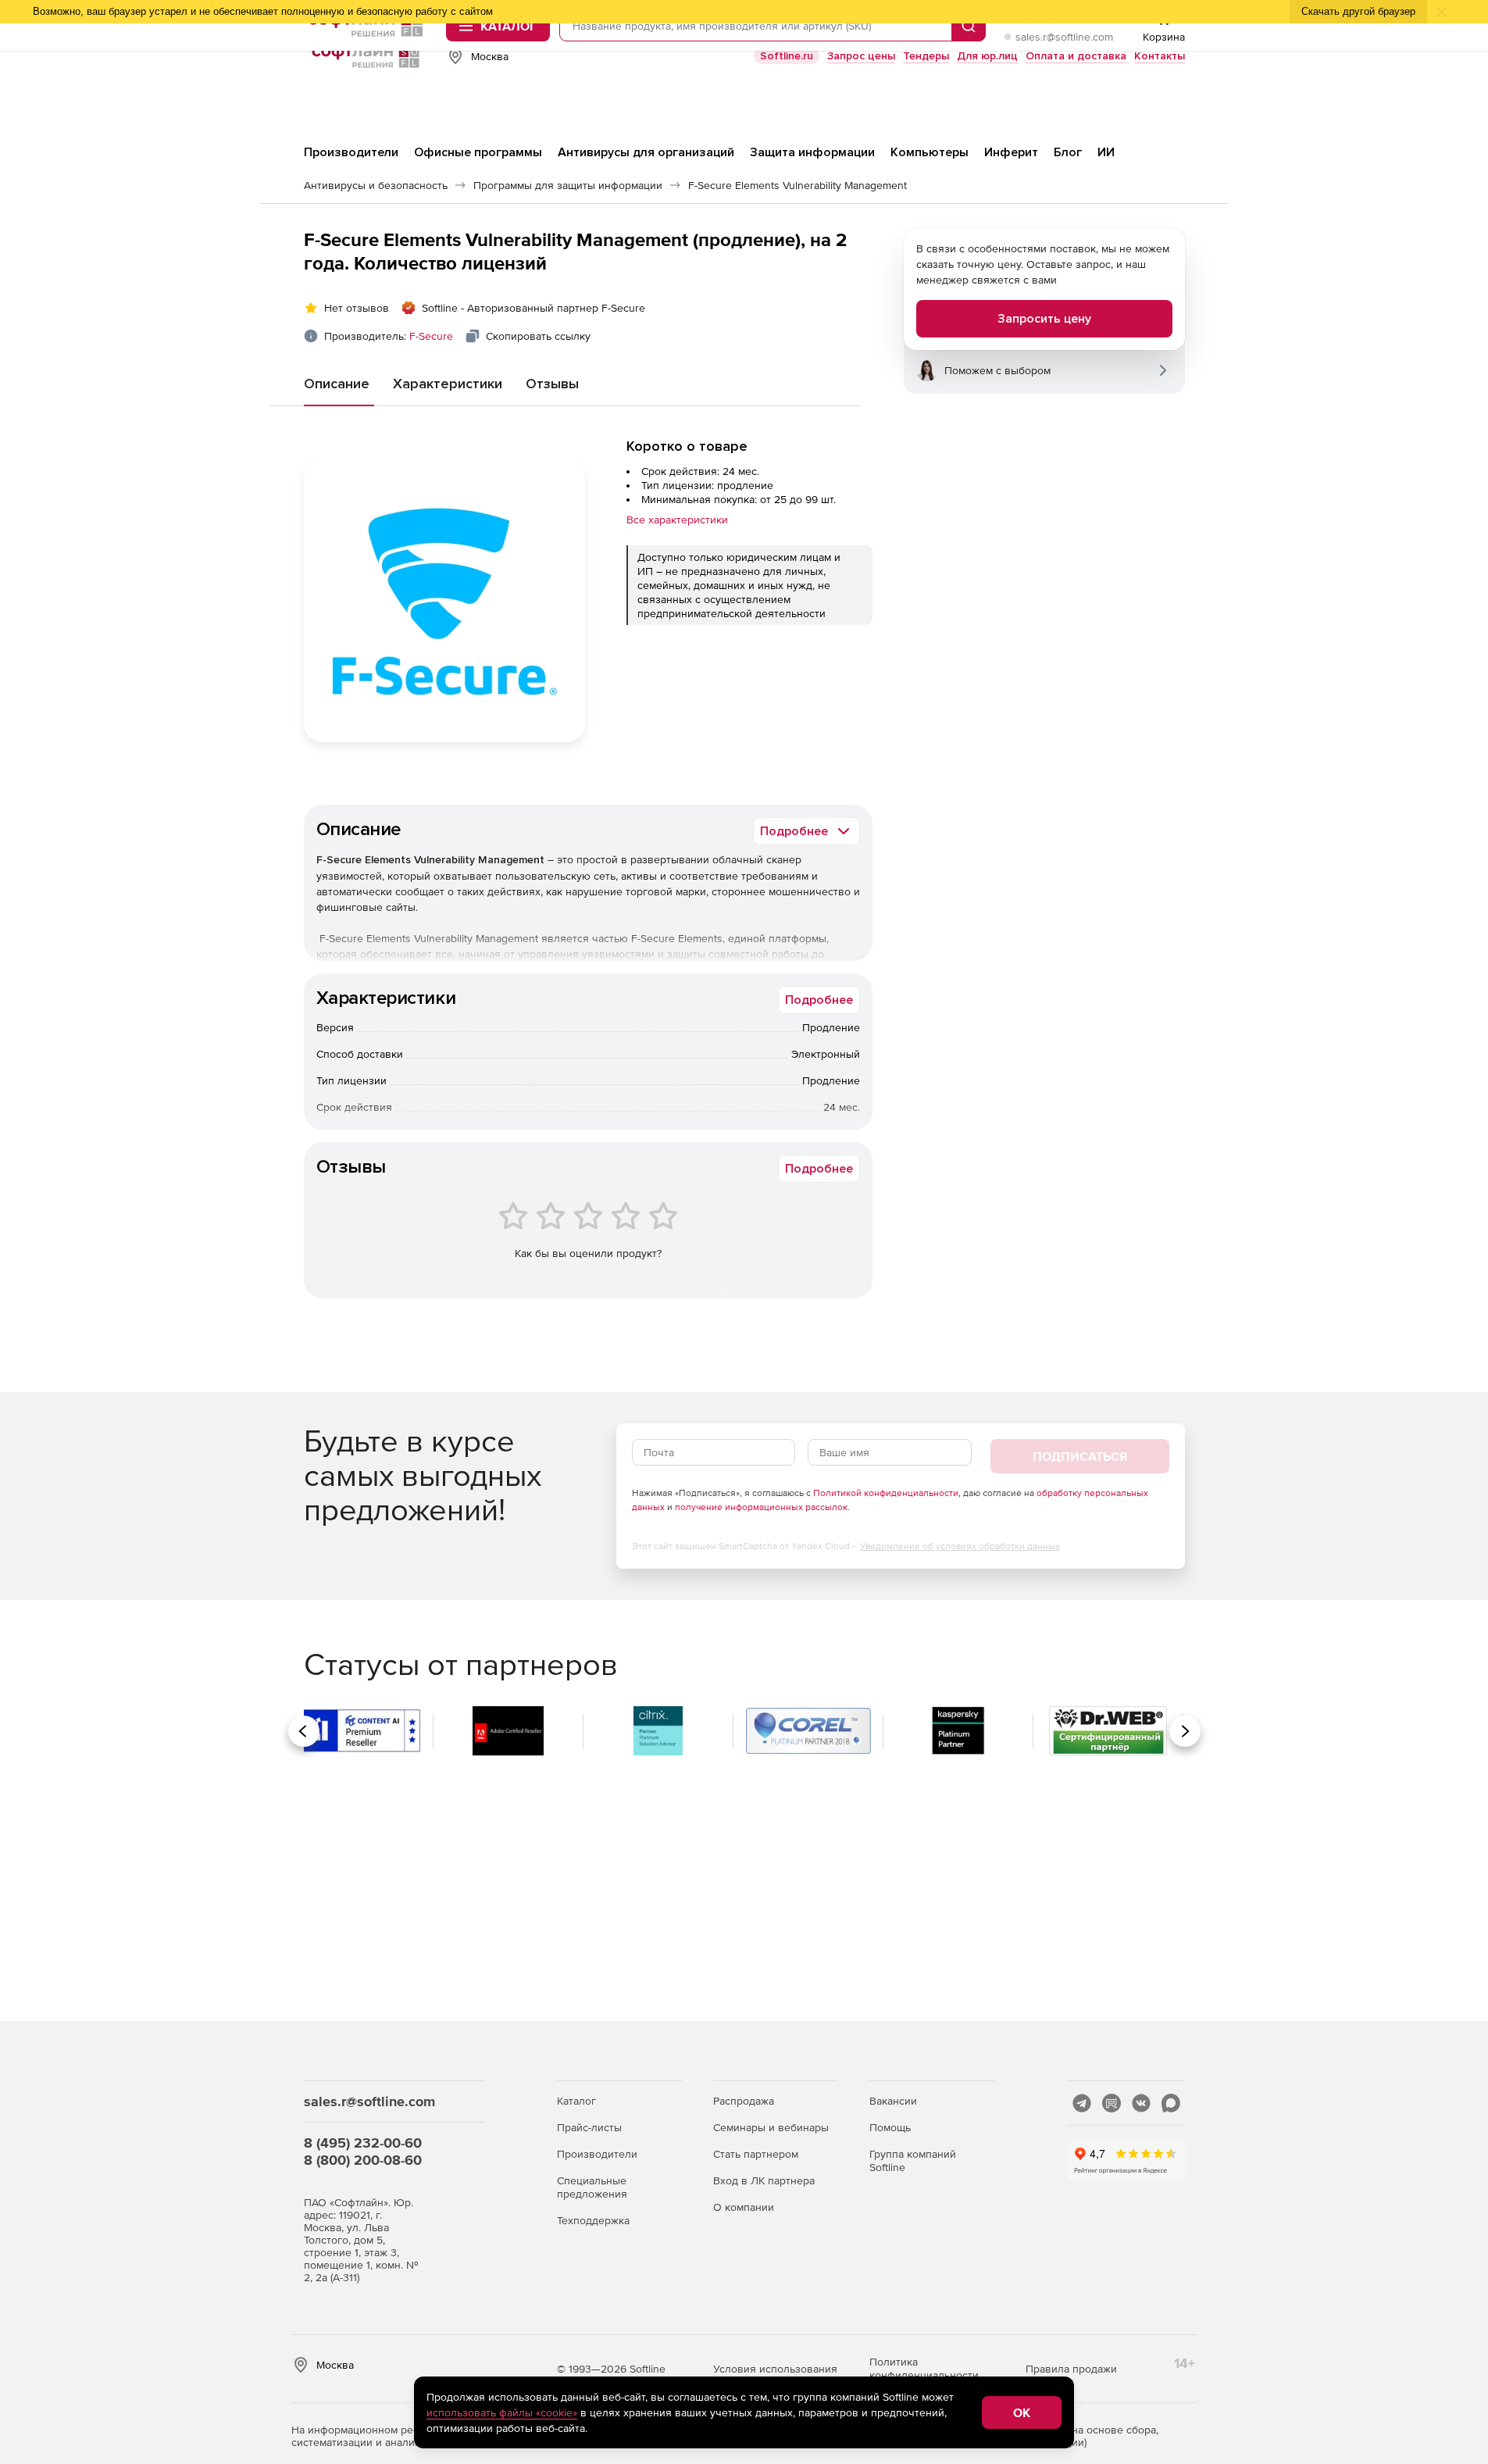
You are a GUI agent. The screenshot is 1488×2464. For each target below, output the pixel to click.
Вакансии (893, 2101)
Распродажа (744, 2101)
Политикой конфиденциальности (886, 1493)
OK (1022, 2412)
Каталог (576, 2101)
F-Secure (431, 336)
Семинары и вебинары (771, 2127)
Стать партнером (756, 2154)
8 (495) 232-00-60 (363, 2143)
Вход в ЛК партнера (764, 2180)
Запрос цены (861, 56)
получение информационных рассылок (761, 1507)
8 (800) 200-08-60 (363, 2160)
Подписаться (1080, 1456)
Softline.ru (787, 56)
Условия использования (775, 2369)
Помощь (890, 2127)
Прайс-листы (589, 2127)
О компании (744, 2207)
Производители (597, 2154)
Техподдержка (593, 2220)
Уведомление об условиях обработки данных (960, 1546)
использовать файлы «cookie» (502, 2412)
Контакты (1160, 56)
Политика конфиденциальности (924, 2368)
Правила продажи (1071, 2369)
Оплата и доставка (1076, 56)
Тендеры (926, 56)
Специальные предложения (592, 2187)
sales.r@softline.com (1064, 37)
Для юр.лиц (987, 56)
